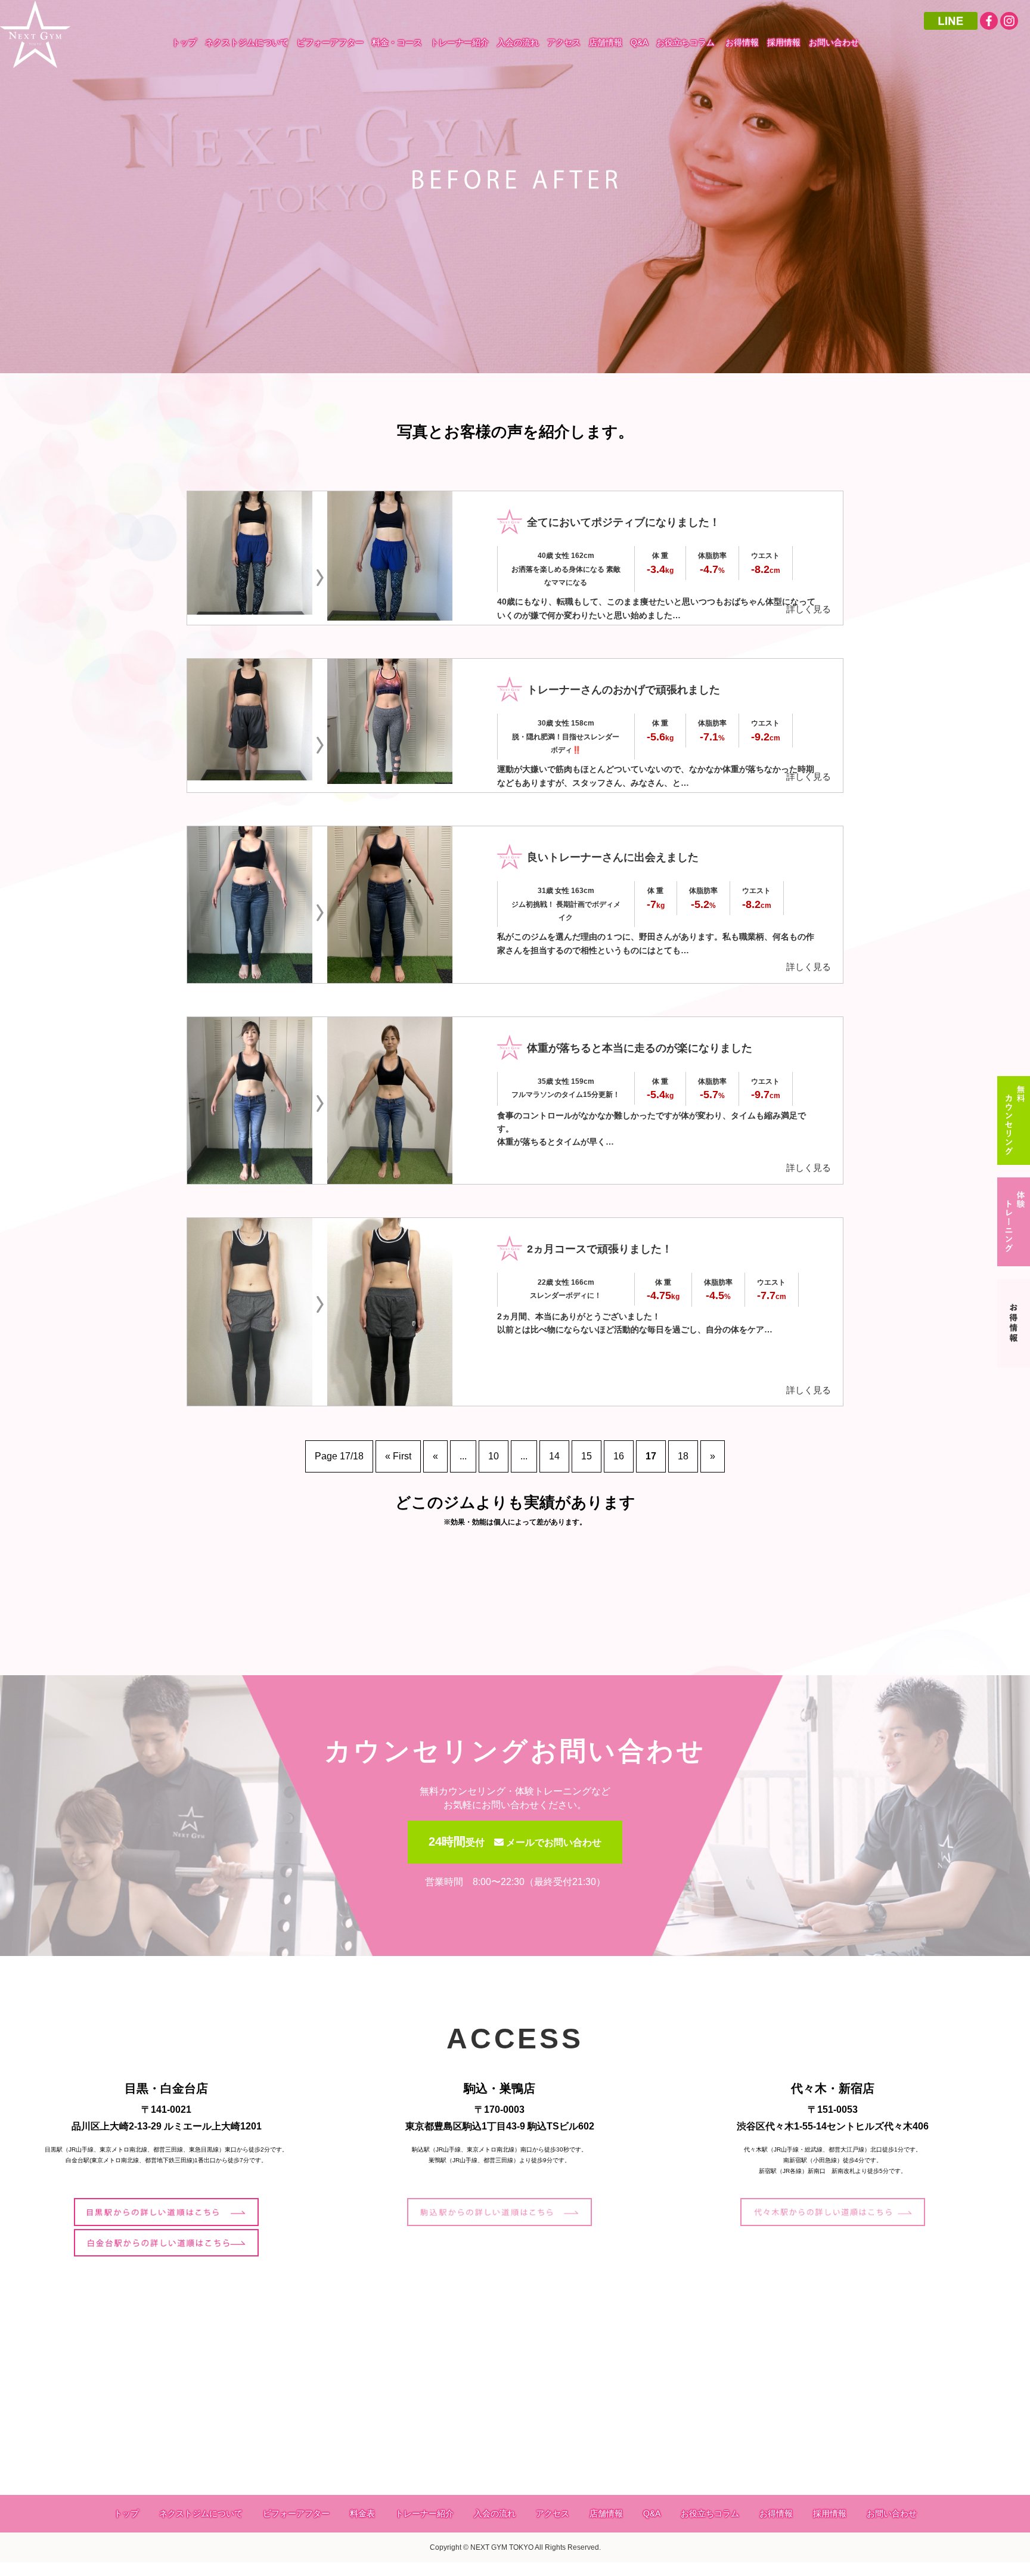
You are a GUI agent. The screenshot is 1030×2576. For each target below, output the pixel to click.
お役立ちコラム (685, 42)
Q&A (639, 42)
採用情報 (784, 42)
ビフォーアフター (330, 42)
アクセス (564, 42)
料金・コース (397, 42)
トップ (184, 42)
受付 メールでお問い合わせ (515, 1842)
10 (494, 1456)
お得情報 (742, 42)
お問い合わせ (834, 42)
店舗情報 (606, 42)
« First (398, 1456)
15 (587, 1456)
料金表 (362, 2513)
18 (683, 1456)
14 (554, 1456)
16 (619, 1456)
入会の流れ (518, 42)
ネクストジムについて (247, 42)
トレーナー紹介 (460, 42)
